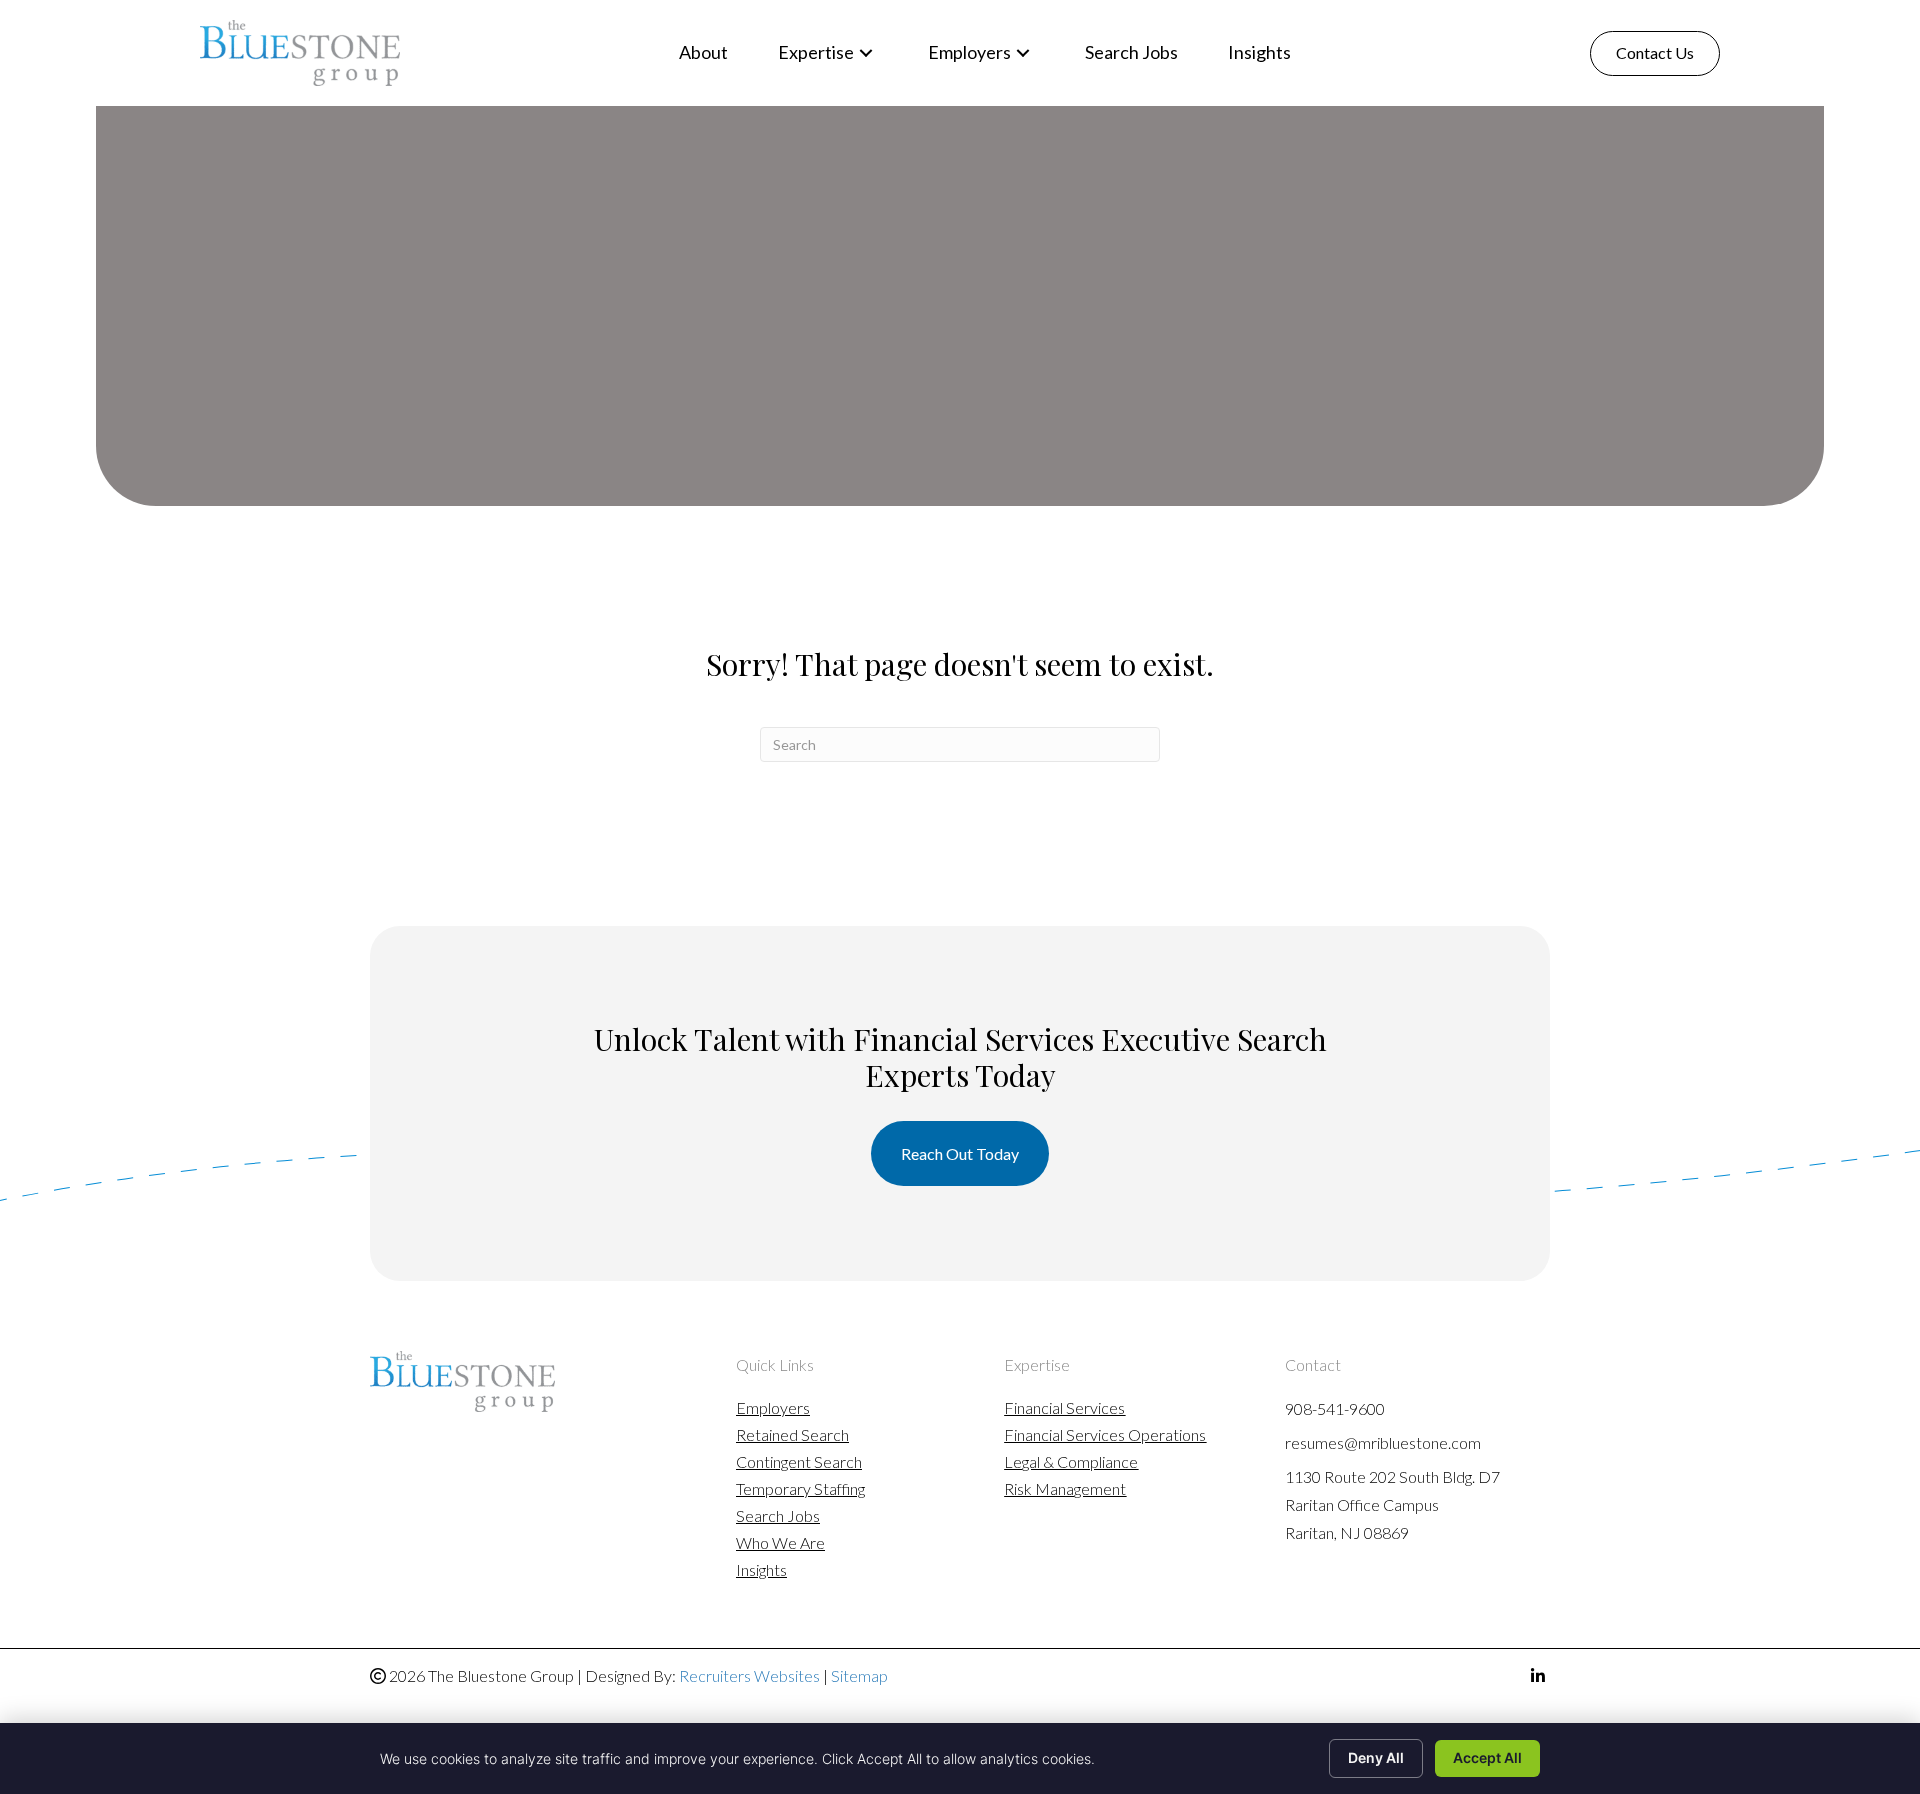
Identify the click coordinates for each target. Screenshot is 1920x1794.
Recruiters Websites (749, 1675)
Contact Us (1655, 52)
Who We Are (780, 1543)
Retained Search (792, 1435)
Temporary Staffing (800, 1489)
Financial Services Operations (1105, 1435)
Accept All (1487, 1757)
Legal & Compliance (1071, 1462)
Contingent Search (799, 1462)
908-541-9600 (1335, 1408)
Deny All (1376, 1757)
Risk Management (1065, 1489)
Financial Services (1064, 1408)
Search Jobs (778, 1516)
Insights (761, 1570)
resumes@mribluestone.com (1383, 1442)
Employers (773, 1408)
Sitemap (859, 1675)
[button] (866, 53)
